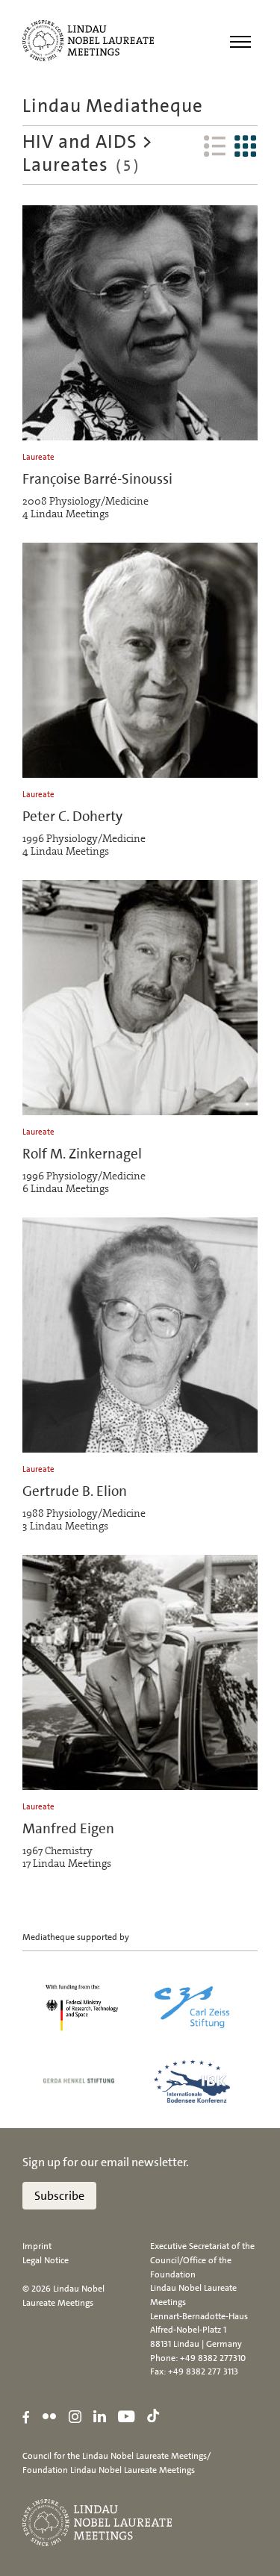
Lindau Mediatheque (113, 106)
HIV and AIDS (80, 141)
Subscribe (59, 2196)
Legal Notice (46, 2260)
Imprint (37, 2246)
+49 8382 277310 (213, 2358)
